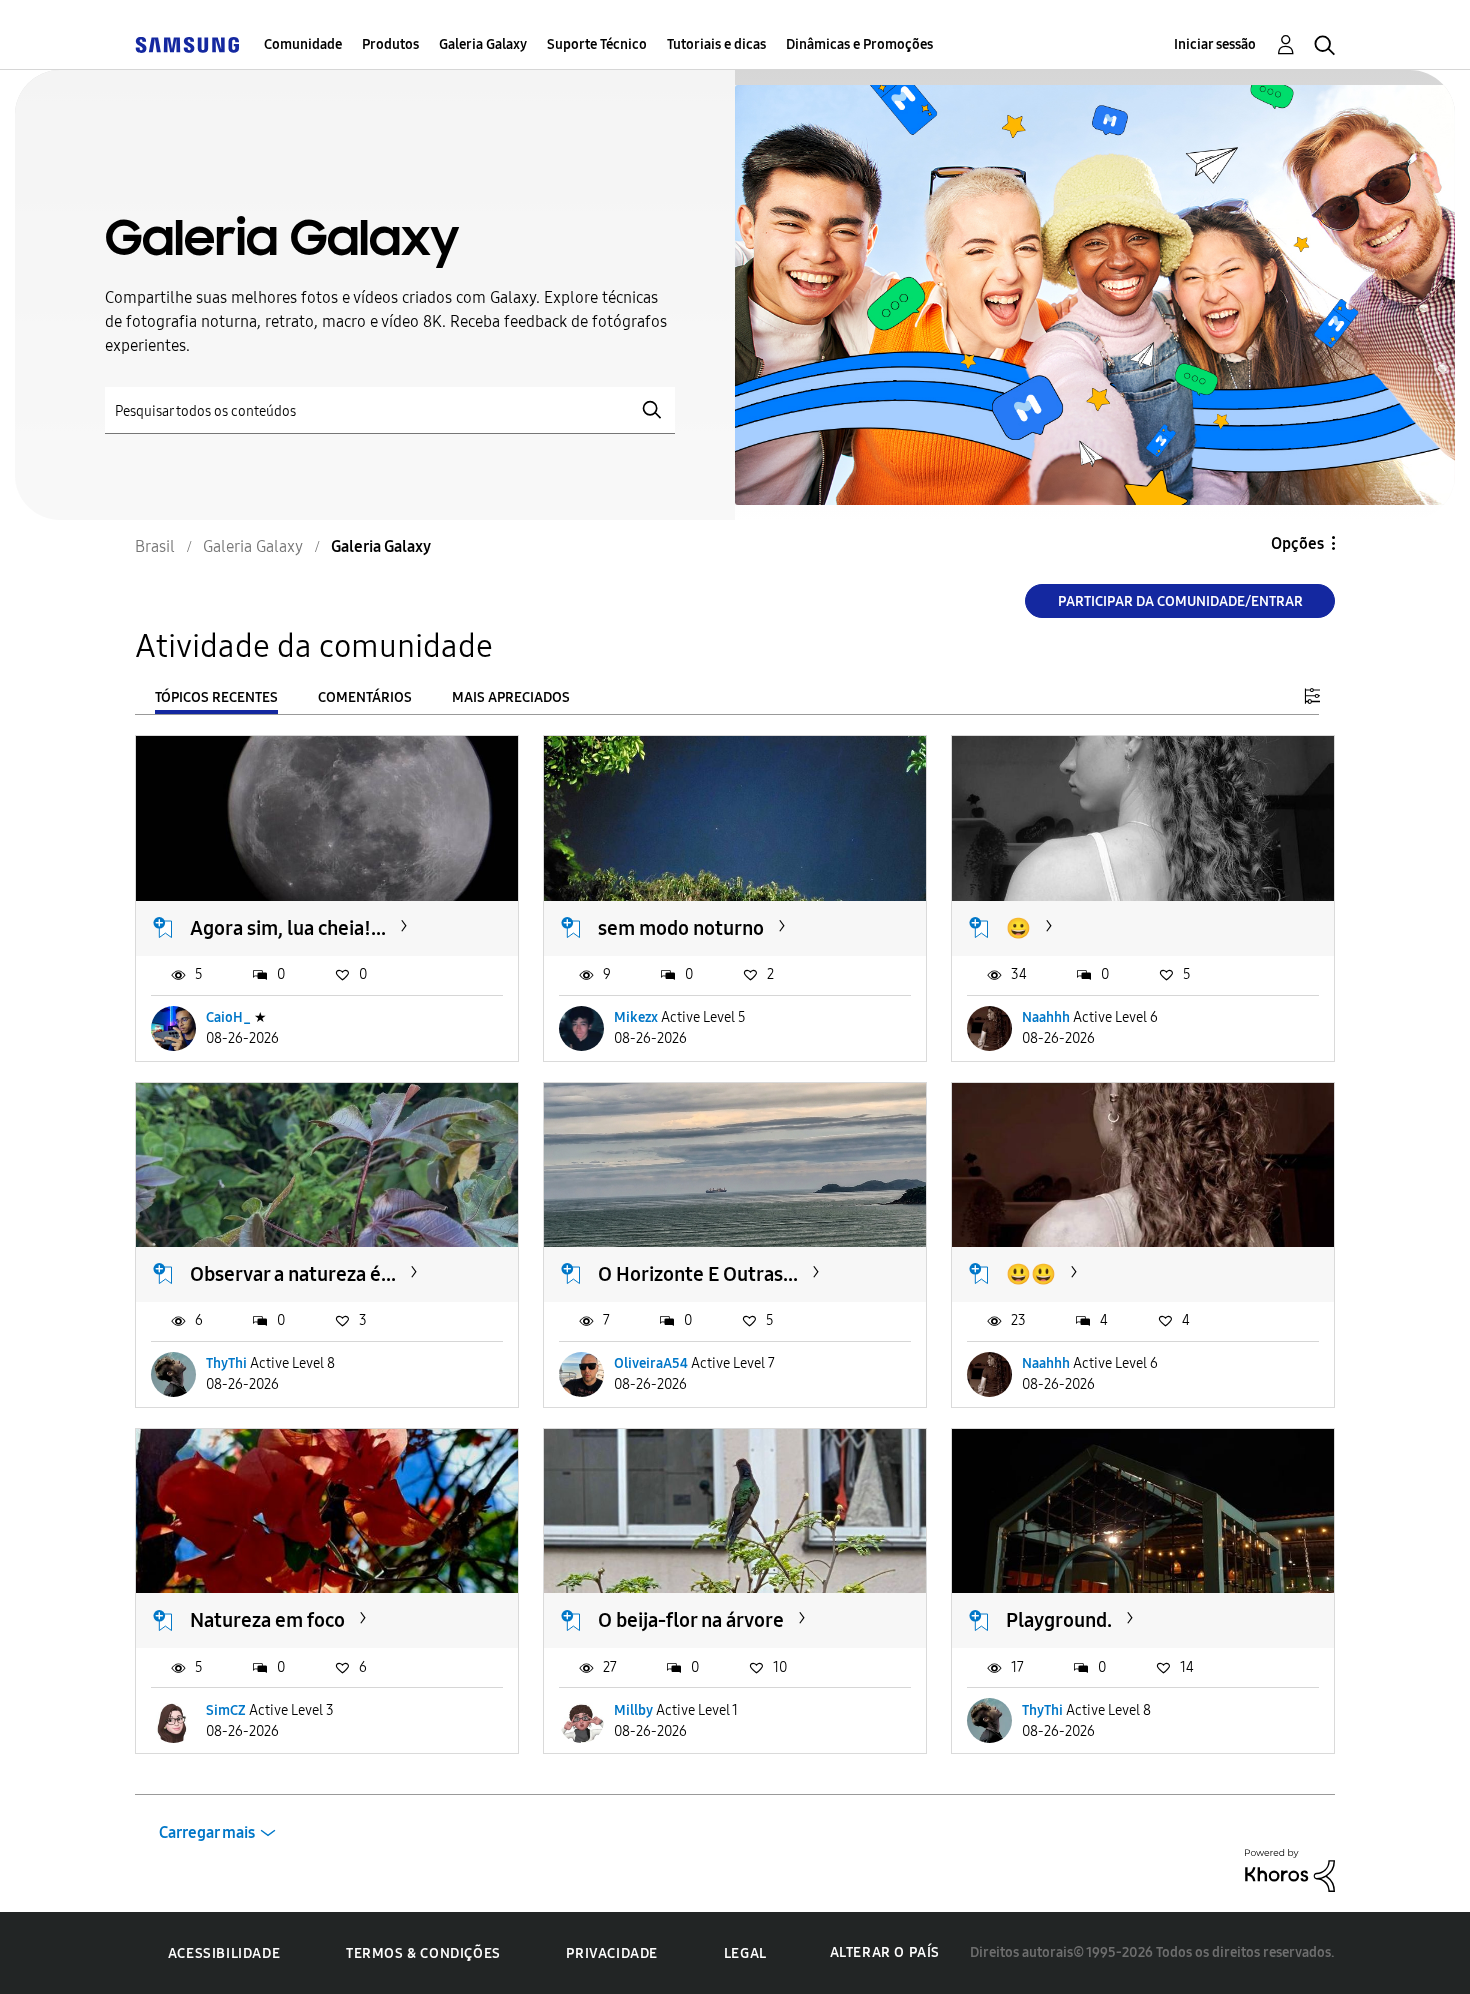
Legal (745, 1953)
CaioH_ (228, 1017)
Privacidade (612, 1953)
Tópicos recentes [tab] (216, 697)
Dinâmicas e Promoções (859, 44)
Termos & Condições (423, 1953)
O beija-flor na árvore (691, 1620)
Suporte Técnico (597, 44)
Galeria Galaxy (483, 44)
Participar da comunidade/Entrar (1180, 601)
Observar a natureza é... (293, 1274)
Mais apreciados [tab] (511, 697)
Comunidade (303, 44)
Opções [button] (1297, 543)
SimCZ (226, 1710)
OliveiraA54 (651, 1363)
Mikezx (636, 1017)
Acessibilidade (224, 1953)
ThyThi (226, 1363)
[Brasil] (187, 44)
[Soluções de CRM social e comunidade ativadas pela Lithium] (1290, 1869)
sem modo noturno (681, 928)
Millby (633, 1710)
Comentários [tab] (365, 697)
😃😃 (1031, 1274)
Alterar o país (885, 1952)
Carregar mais (207, 1832)
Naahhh (1046, 1017)
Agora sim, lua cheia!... (288, 928)
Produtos (390, 44)
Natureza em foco (267, 1620)
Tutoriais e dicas (716, 44)
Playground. (1059, 1620)
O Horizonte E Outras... (698, 1274)
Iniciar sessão (1215, 44)
